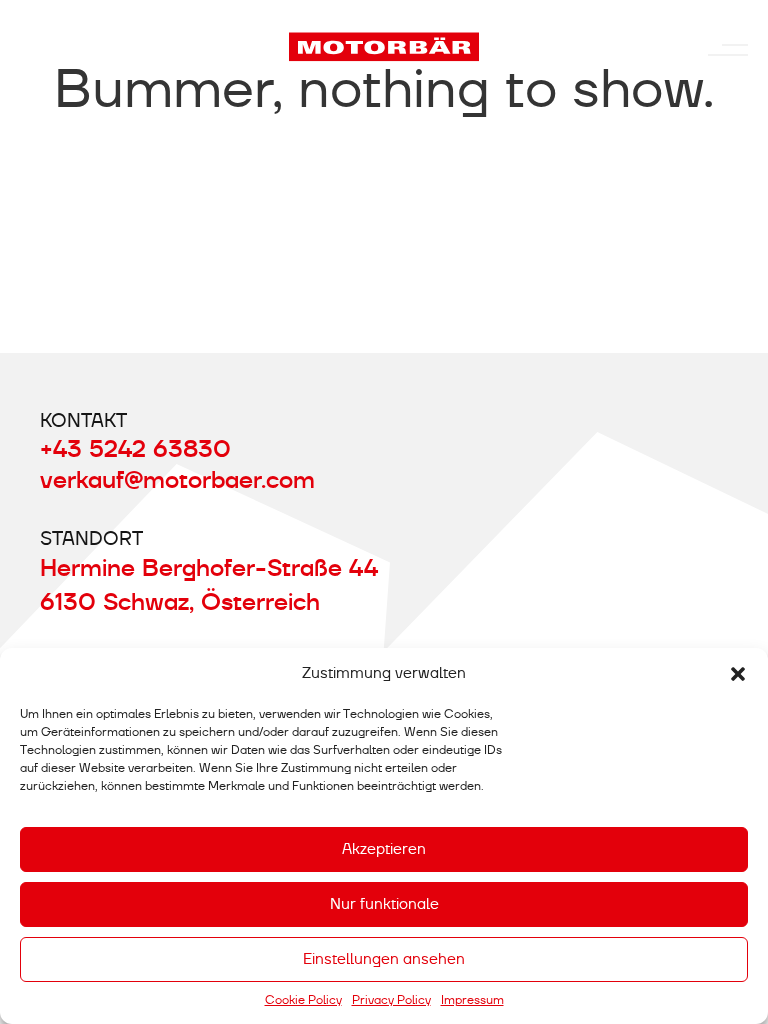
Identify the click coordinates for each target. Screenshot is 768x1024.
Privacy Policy (391, 1000)
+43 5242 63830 (135, 448)
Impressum (472, 1000)
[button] (738, 674)
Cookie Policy (303, 1000)
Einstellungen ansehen (384, 959)
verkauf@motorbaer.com (177, 479)
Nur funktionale (384, 904)
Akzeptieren (384, 849)
